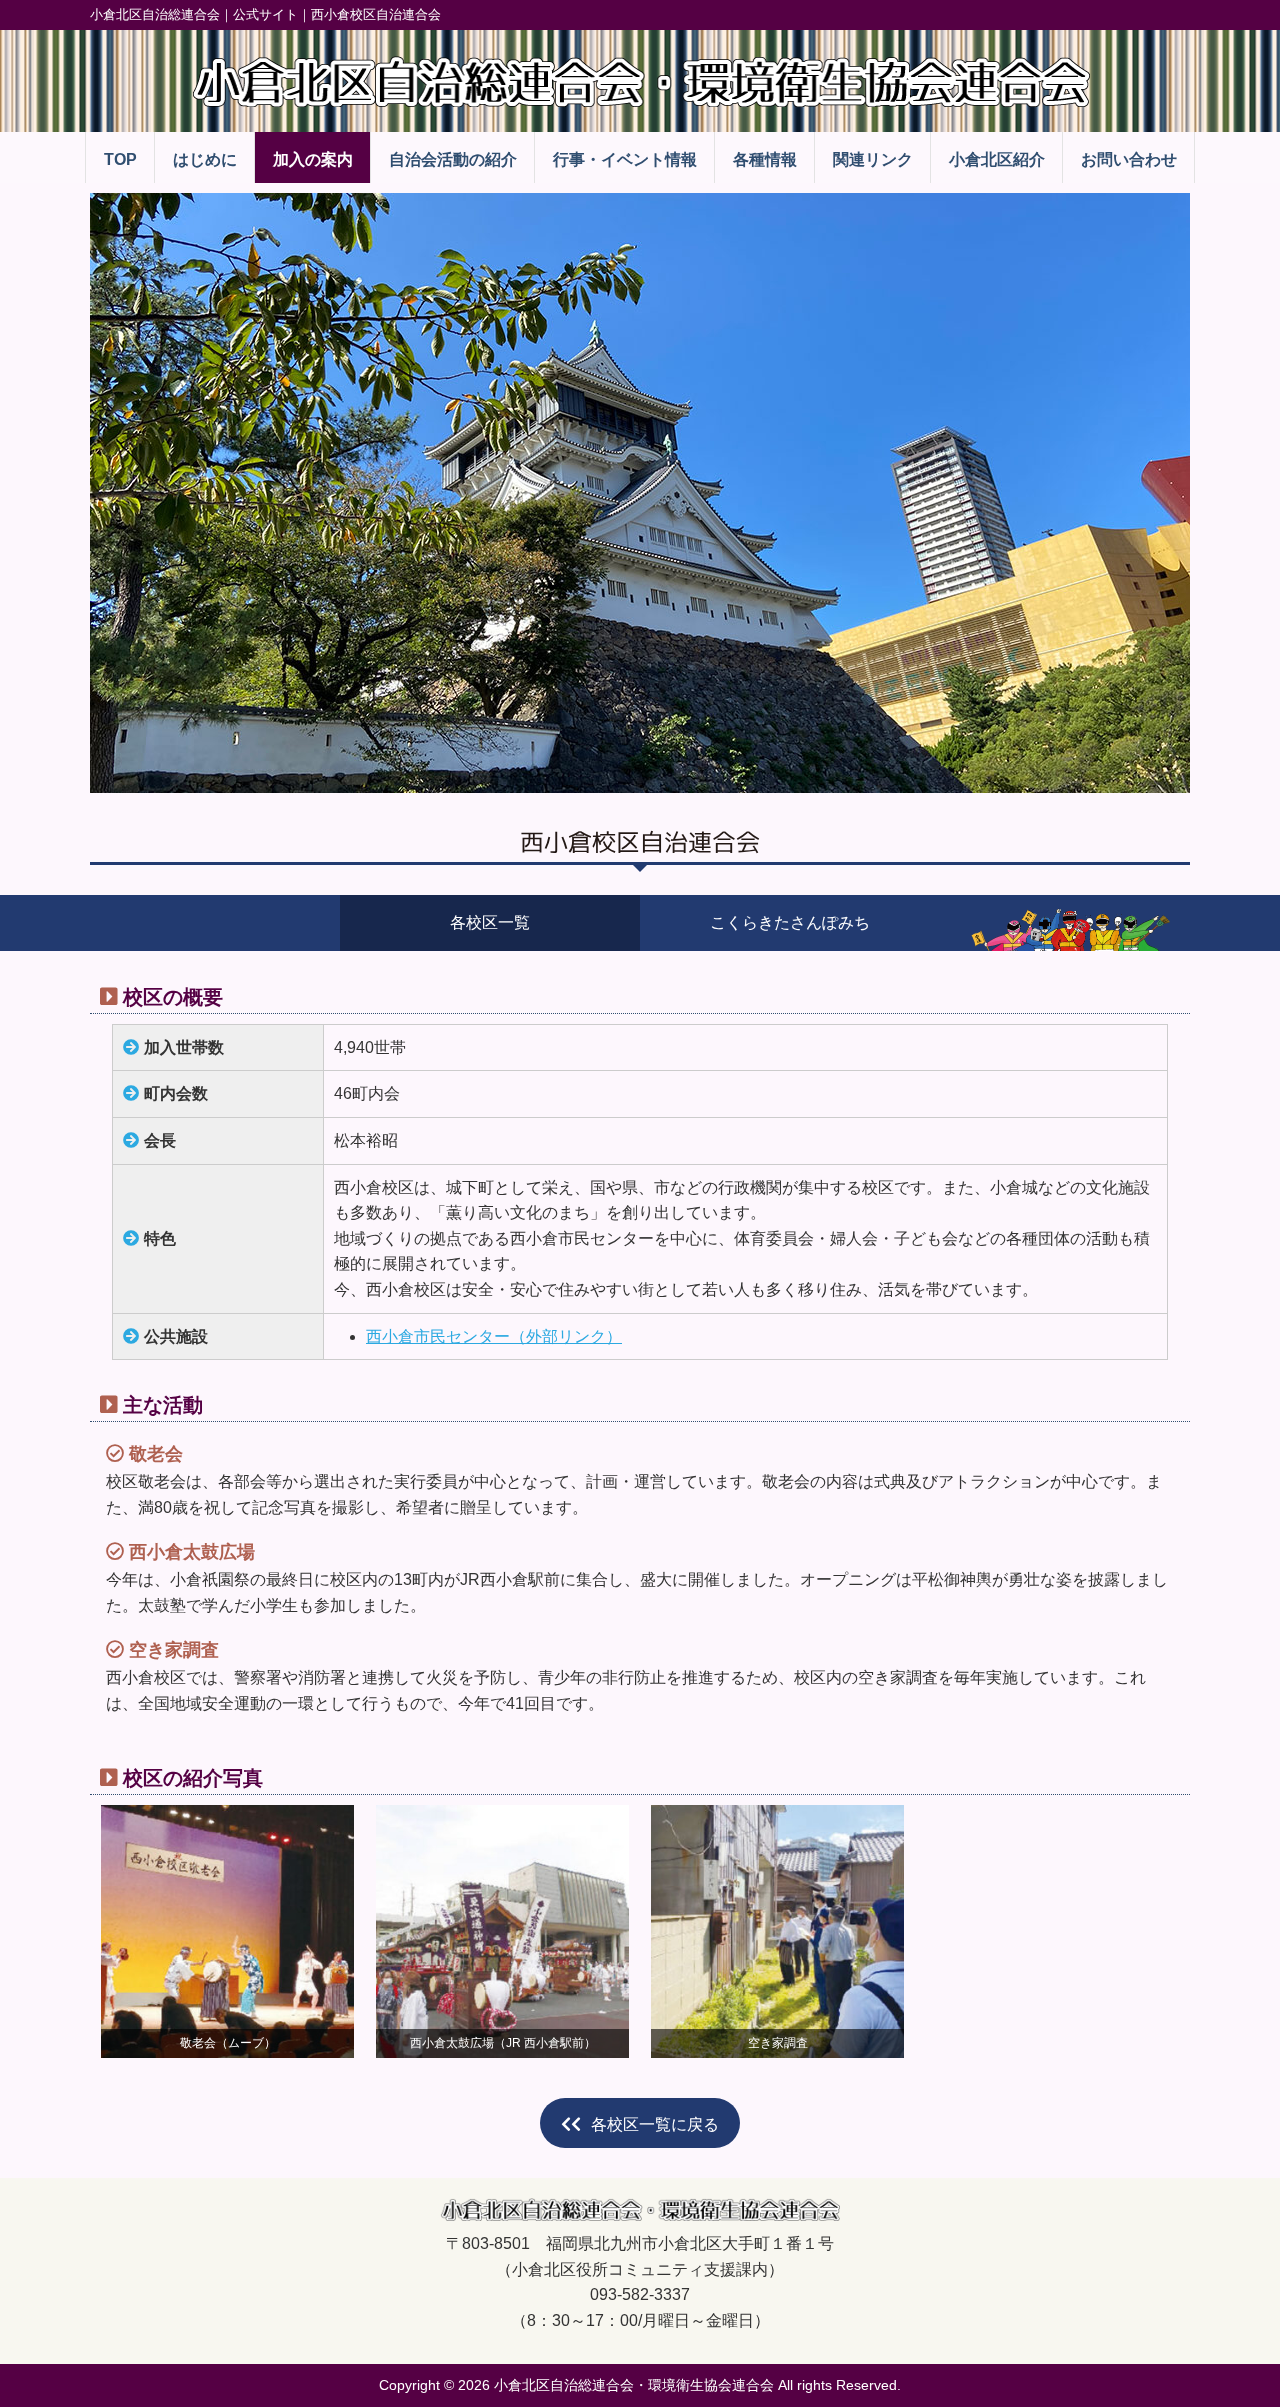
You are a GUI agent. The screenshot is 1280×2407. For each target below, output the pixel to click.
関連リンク (873, 159)
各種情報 (765, 159)
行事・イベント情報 (625, 159)
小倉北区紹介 (997, 159)
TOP (120, 159)
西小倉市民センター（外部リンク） (494, 1336)
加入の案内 (313, 159)
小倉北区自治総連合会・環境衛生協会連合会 (634, 2385)
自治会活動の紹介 (453, 159)
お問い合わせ (1129, 159)
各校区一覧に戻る (655, 2124)
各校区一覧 (490, 922)
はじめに (205, 159)
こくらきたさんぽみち (790, 922)
